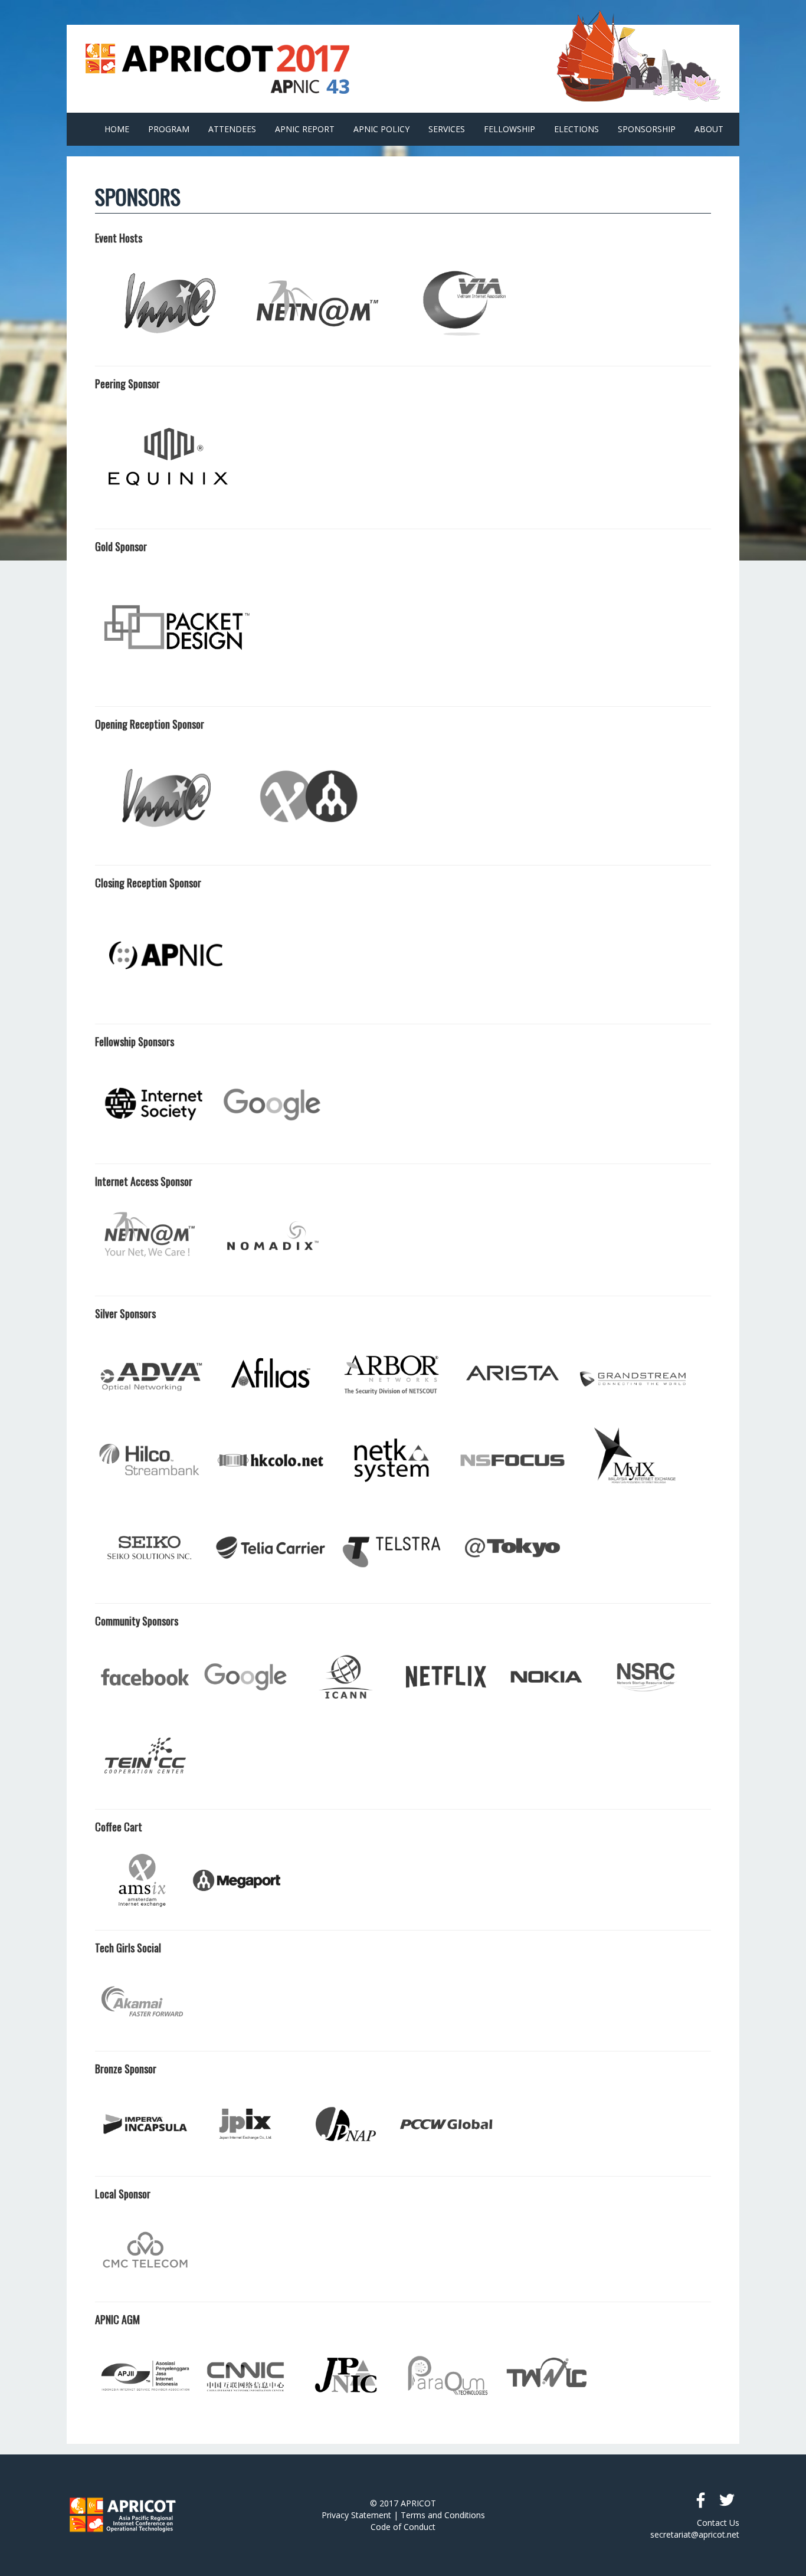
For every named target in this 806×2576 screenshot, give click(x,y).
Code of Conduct (403, 2527)
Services (447, 129)
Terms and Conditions (443, 2515)
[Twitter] (726, 2500)
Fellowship (510, 129)
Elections (576, 129)
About (709, 129)
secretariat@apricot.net (695, 2534)
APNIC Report (305, 129)
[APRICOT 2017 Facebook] (700, 2500)
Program (169, 129)
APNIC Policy (381, 129)
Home (117, 129)
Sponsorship (647, 129)
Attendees (232, 129)
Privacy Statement (356, 2515)
